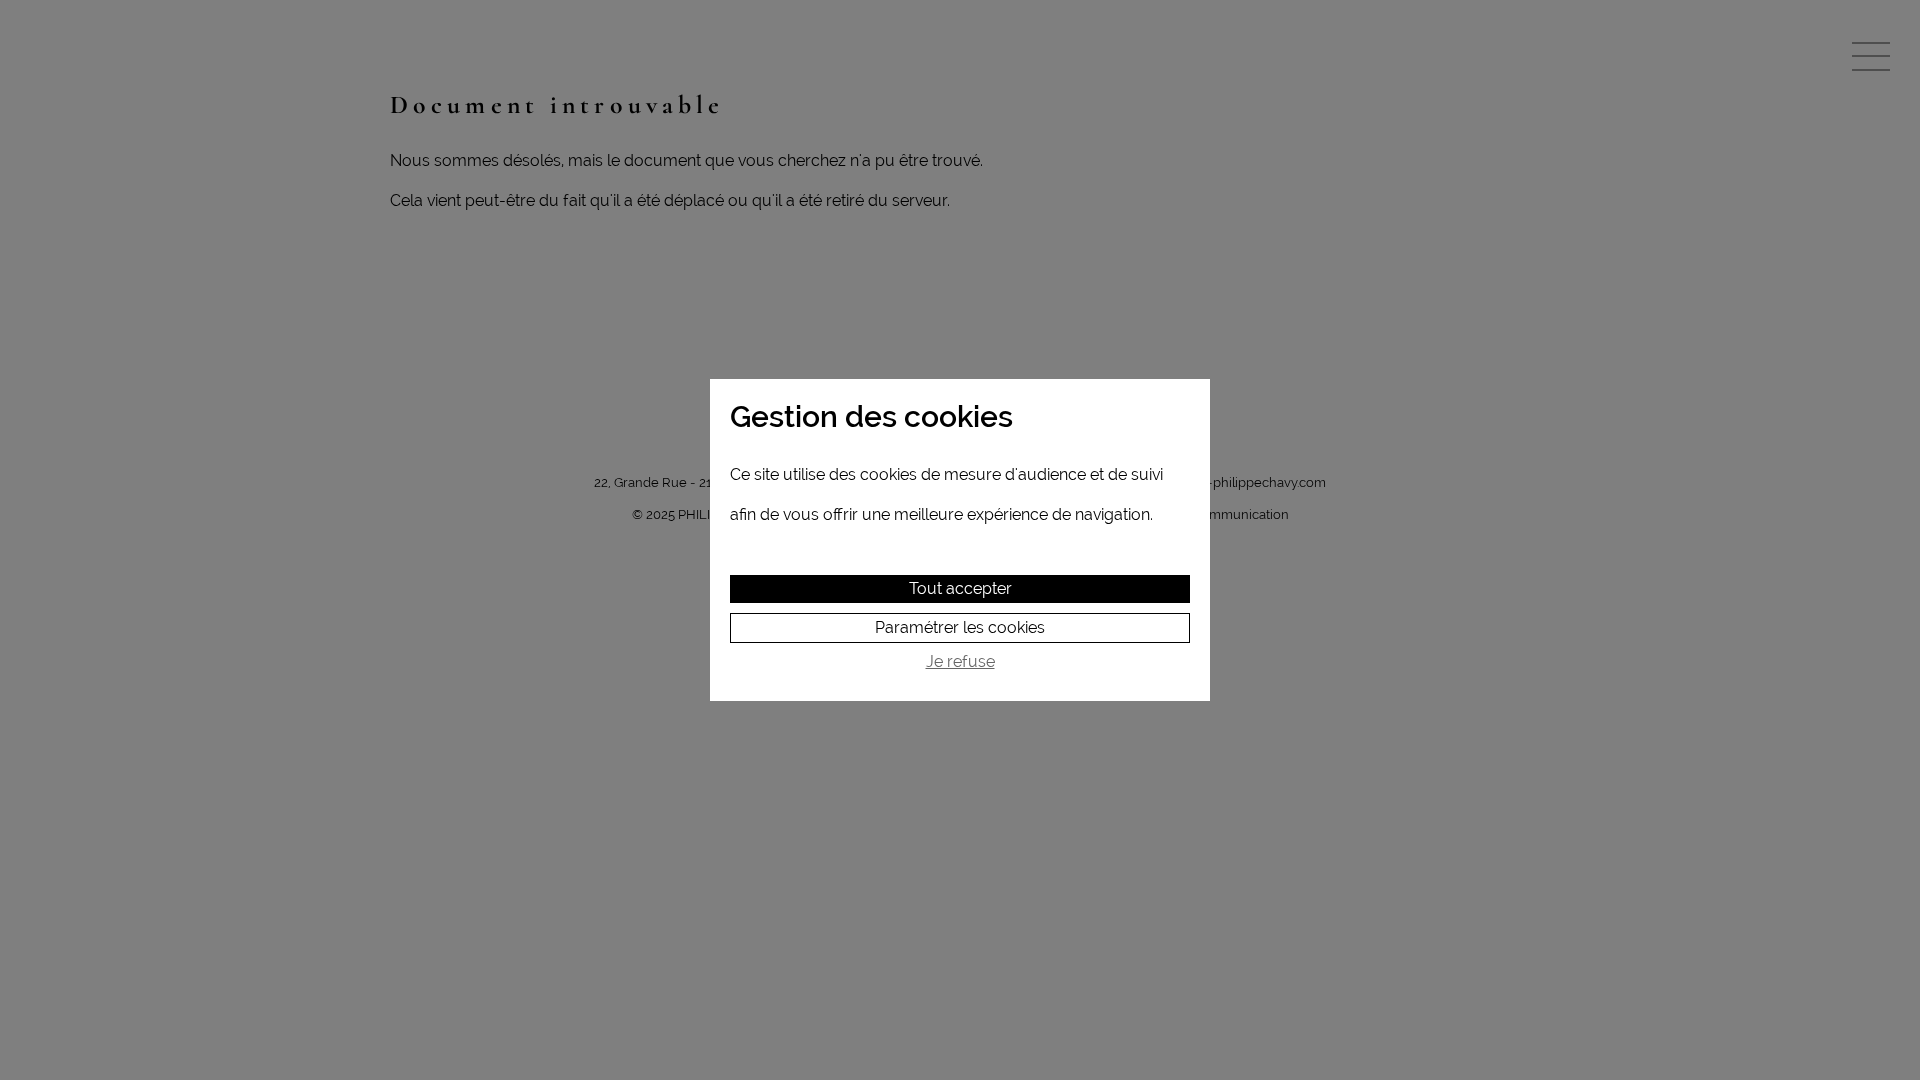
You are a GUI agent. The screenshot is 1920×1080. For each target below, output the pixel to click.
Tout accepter (960, 588)
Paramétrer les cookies (960, 627)
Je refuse (960, 662)
